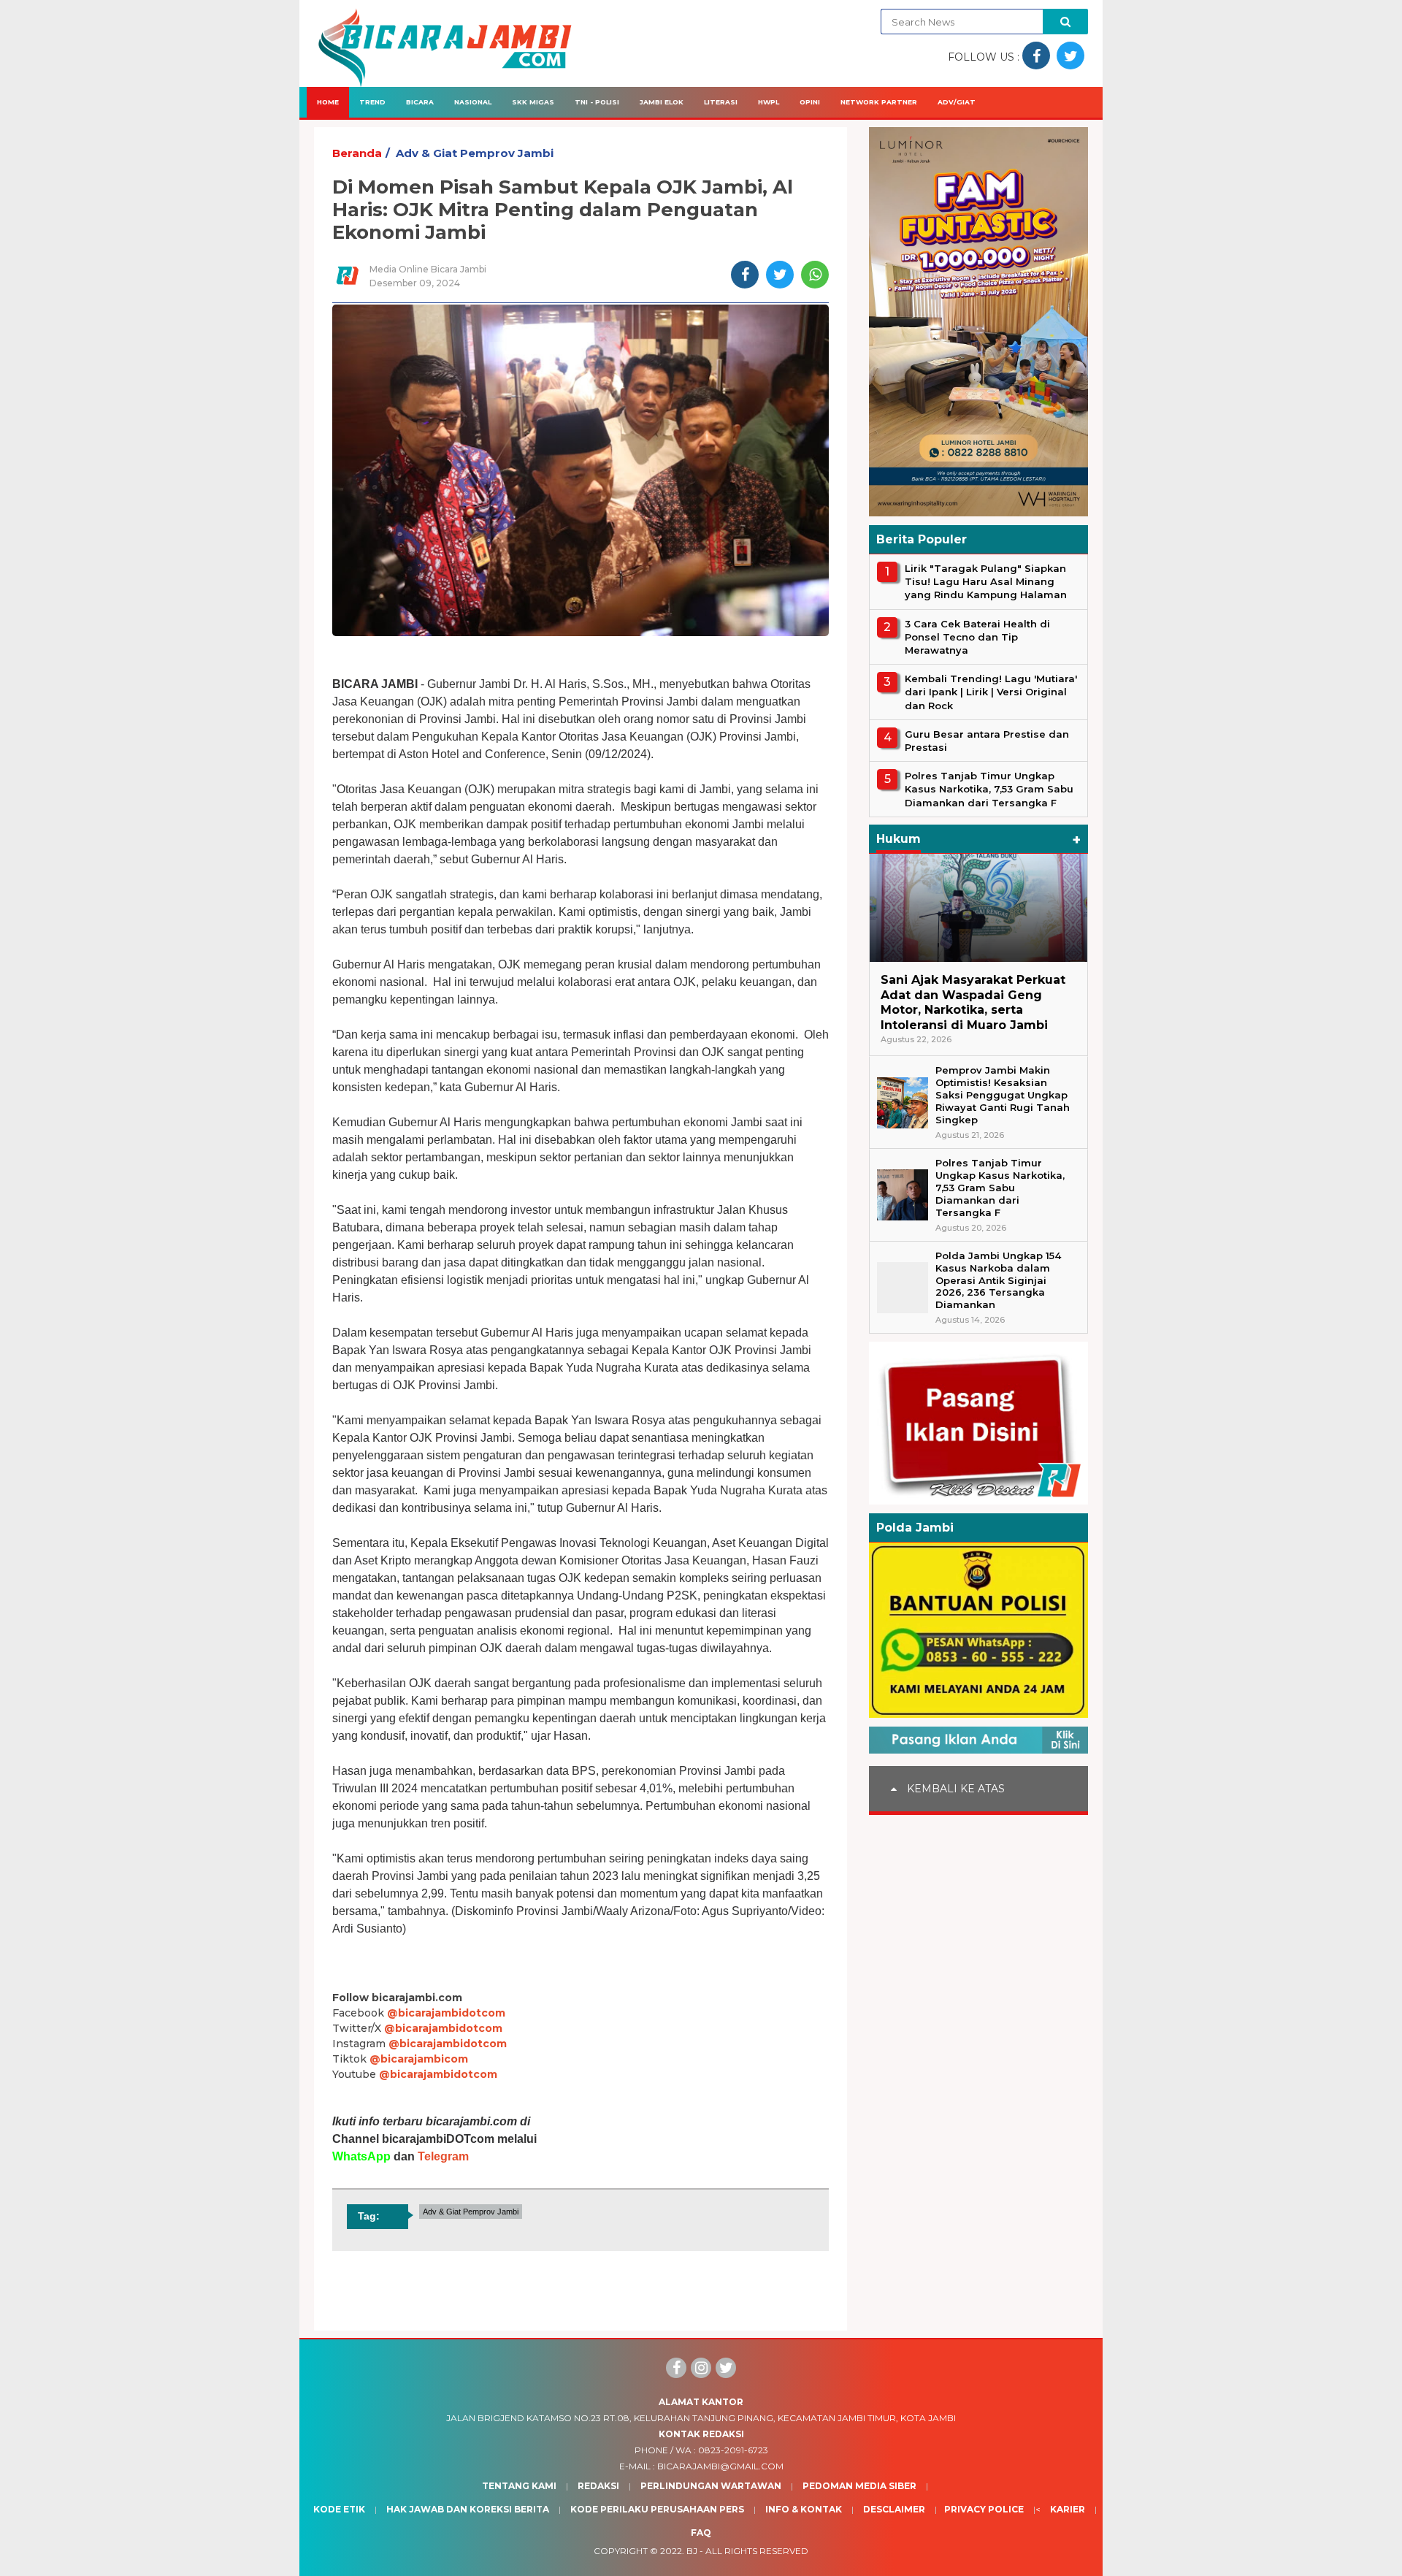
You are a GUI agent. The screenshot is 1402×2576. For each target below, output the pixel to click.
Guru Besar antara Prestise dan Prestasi (987, 741)
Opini (810, 102)
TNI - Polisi (597, 102)
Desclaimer (894, 2509)
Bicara (420, 102)
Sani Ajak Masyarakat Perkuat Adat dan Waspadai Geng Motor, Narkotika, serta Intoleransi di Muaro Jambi (973, 1002)
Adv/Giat (957, 102)
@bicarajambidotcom (446, 2013)
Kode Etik (339, 2509)
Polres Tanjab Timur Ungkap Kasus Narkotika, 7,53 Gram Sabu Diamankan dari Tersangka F (989, 789)
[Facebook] (676, 2368)
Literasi (721, 102)
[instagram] (701, 2368)
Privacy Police (984, 2509)
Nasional (473, 102)
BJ (692, 2551)
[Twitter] (726, 2368)
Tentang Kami (519, 2486)
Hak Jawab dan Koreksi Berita (468, 2509)
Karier (1068, 2509)
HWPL (769, 102)
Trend (372, 102)
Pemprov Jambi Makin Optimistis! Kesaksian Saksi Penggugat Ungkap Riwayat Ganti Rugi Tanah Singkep (1003, 1095)
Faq (701, 2533)
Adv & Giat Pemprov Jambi (475, 153)
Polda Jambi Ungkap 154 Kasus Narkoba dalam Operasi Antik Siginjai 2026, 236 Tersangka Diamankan (998, 1280)
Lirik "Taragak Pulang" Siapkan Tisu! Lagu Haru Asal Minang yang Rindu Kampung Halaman (986, 581)
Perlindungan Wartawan (711, 2486)
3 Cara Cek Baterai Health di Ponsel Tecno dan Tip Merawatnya (977, 637)
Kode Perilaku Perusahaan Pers (657, 2509)
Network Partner (879, 102)
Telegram (443, 2156)
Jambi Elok (662, 102)
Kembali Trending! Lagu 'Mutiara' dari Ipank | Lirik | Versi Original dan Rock (991, 692)
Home (328, 102)
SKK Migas (533, 102)
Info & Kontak (804, 2509)
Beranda (357, 153)
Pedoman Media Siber (859, 2486)
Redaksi (598, 2486)
